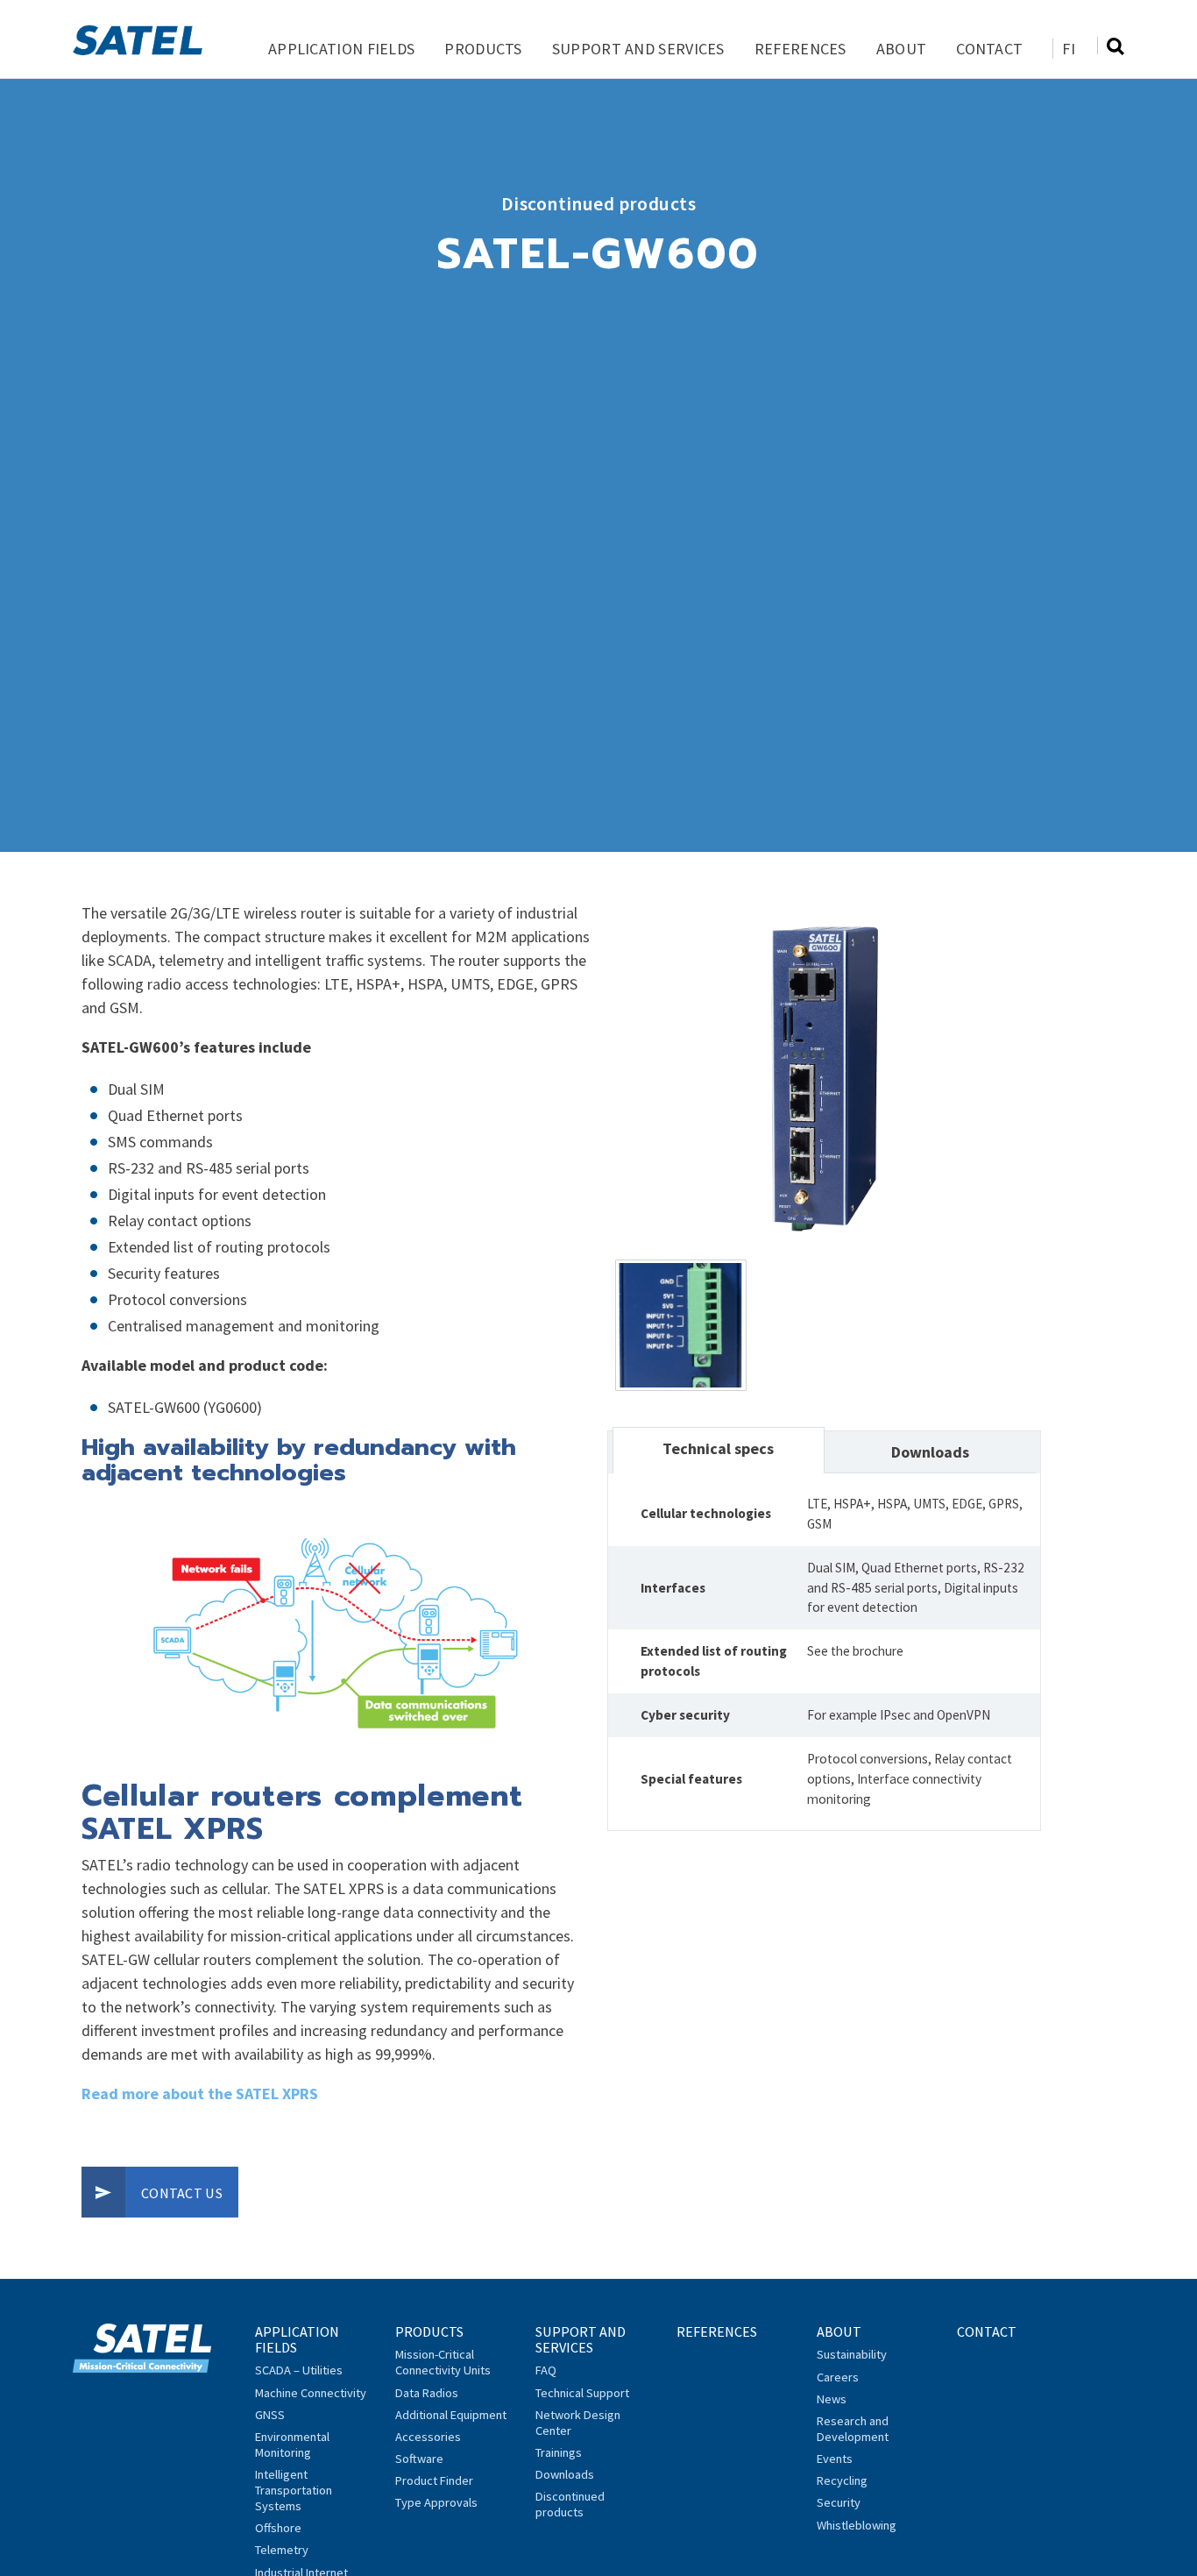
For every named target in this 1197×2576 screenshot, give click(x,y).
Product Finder (434, 2480)
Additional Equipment (451, 2415)
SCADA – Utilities (299, 2370)
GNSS (270, 2415)
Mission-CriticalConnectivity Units (443, 2362)
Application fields (341, 49)
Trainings (559, 2452)
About (902, 49)
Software (419, 2459)
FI (1069, 49)
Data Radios (427, 2393)
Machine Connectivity (311, 2393)
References (800, 49)
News (832, 2399)
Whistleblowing (857, 2525)
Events (835, 2459)
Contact (989, 49)
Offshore (278, 2528)
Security (839, 2502)
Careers (838, 2377)
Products (483, 49)
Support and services (638, 49)
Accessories (428, 2437)
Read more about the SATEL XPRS (200, 2093)
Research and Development (853, 2429)
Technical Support (582, 2393)
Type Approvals (436, 2502)
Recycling (842, 2480)
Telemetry (282, 2550)
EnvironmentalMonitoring (292, 2445)
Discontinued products (570, 2504)
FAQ (546, 2370)
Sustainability (852, 2354)
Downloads (565, 2474)
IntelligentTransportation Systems (294, 2490)
